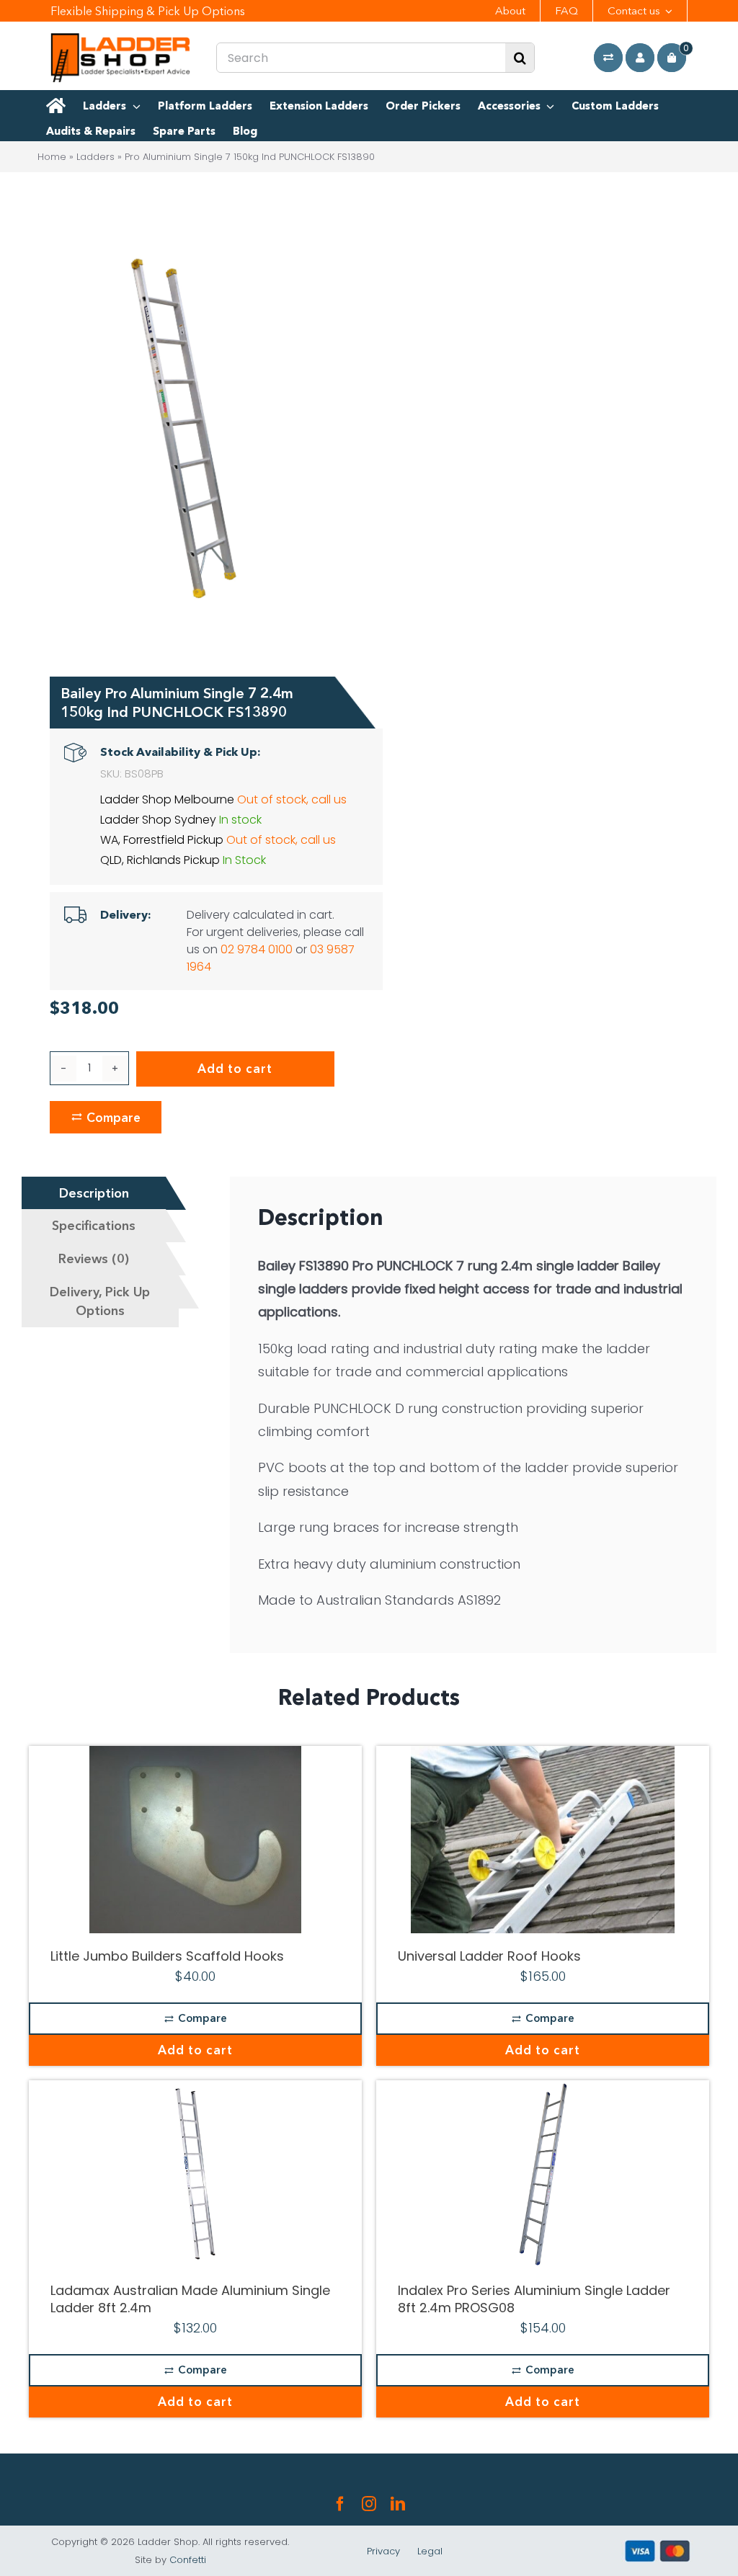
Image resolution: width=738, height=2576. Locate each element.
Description (94, 1193)
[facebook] (340, 2504)
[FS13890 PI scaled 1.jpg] (184, 424)
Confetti (188, 2560)
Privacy (383, 2551)
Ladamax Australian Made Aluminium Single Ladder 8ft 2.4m (190, 2299)
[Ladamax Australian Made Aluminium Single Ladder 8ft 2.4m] (195, 2174)
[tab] (94, 1193)
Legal (430, 2551)
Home (52, 157)
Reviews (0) (94, 1259)
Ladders (95, 157)
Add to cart (235, 1069)
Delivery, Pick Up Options (100, 1301)
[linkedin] (398, 2504)
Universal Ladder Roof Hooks (489, 1956)
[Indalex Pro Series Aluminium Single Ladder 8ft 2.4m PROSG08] (543, 2174)
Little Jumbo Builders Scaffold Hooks (167, 1956)
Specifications (94, 1226)
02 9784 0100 (257, 949)
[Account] (640, 58)
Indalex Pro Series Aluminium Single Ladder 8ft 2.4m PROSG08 (534, 2299)
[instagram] (369, 2504)
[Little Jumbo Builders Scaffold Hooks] (195, 1840)
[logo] (121, 39)
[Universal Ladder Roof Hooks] (543, 1840)
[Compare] (608, 58)
